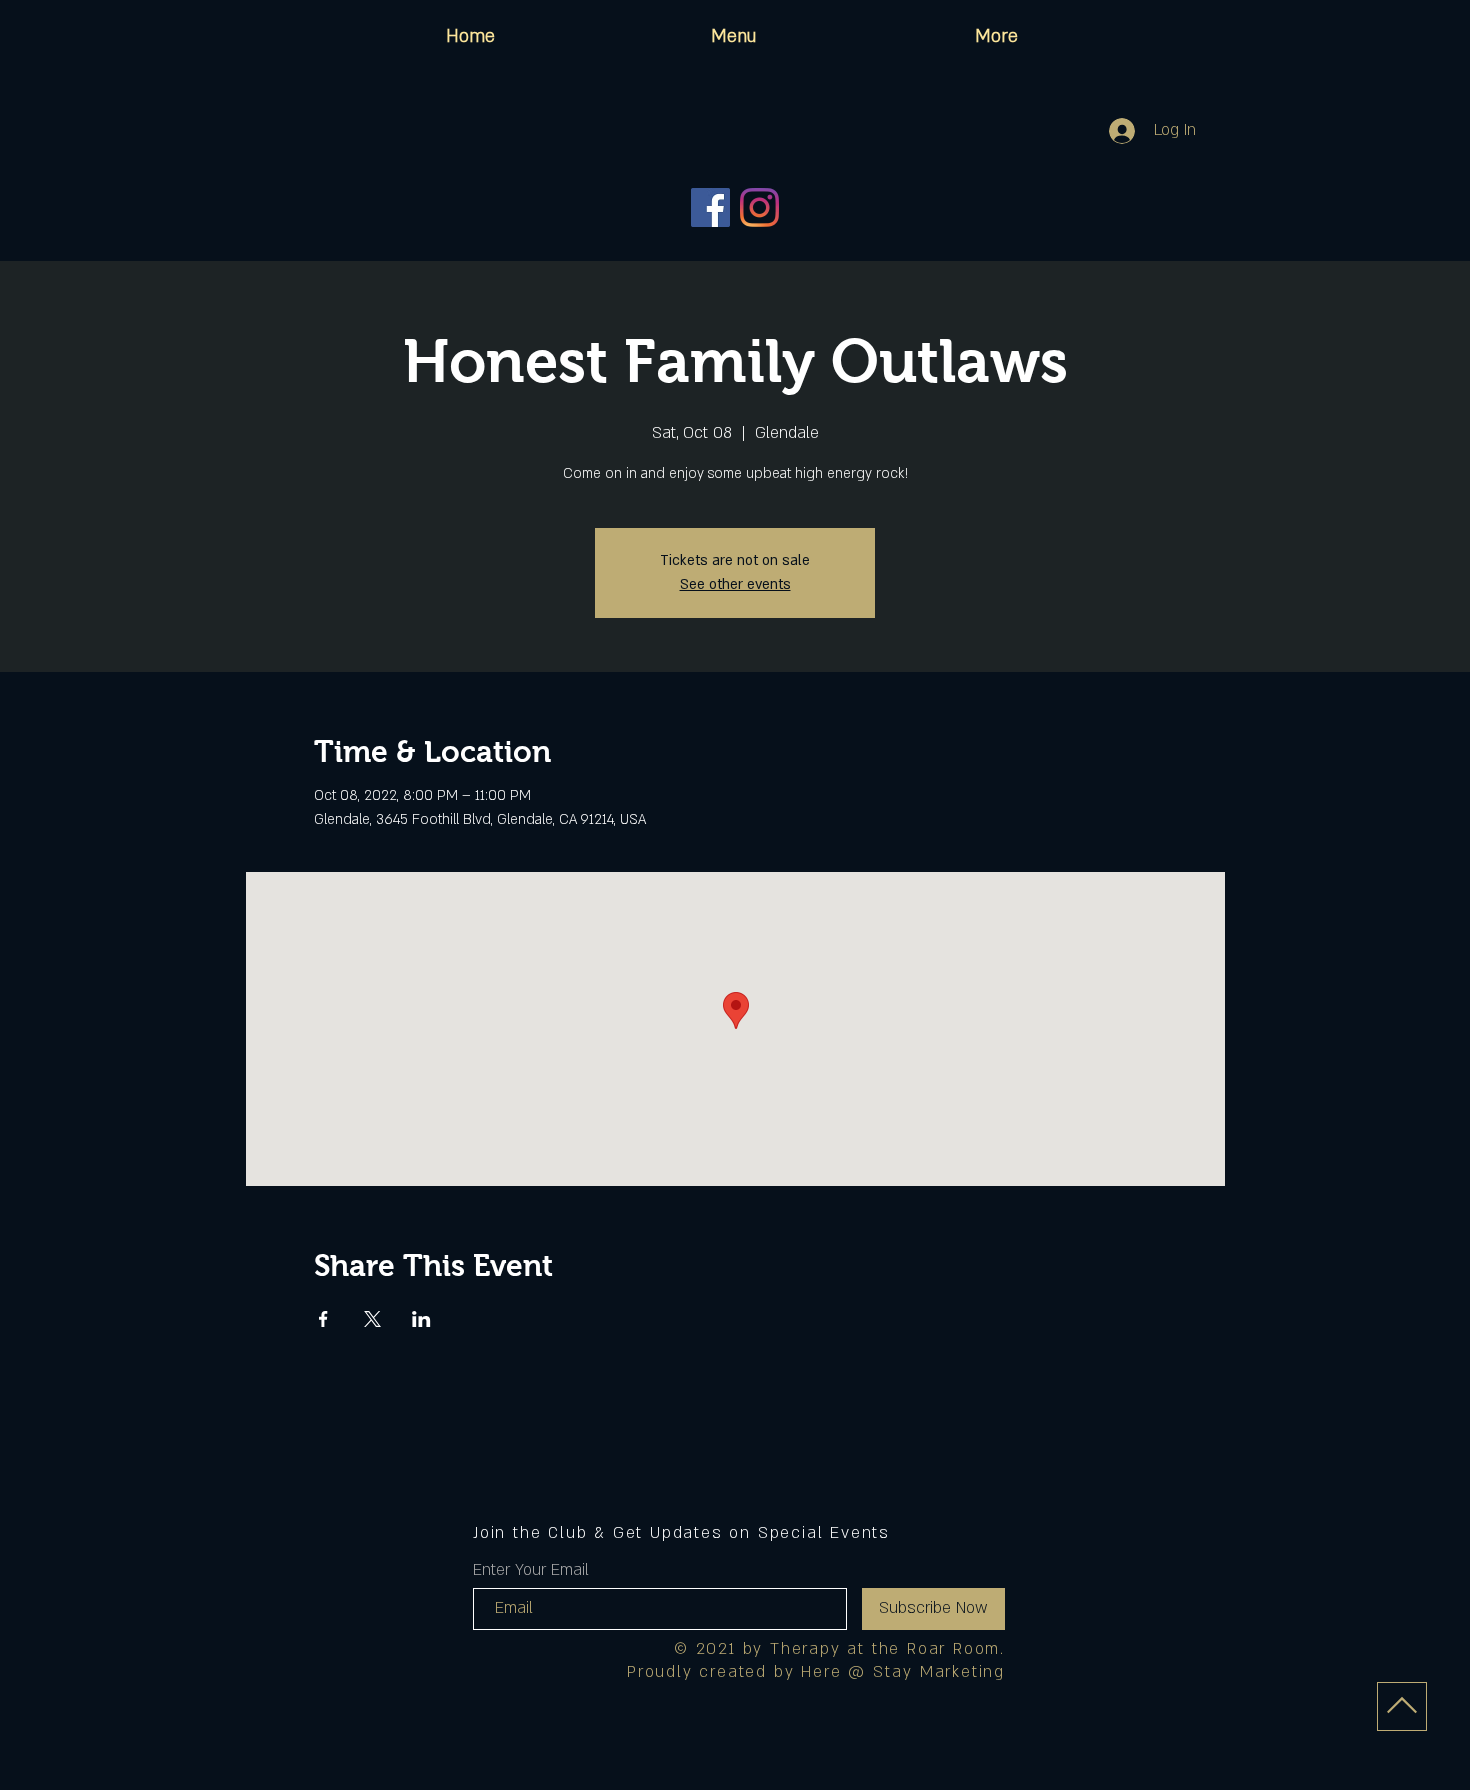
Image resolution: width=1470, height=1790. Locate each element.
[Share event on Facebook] (323, 1319)
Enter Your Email (531, 1570)
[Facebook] (710, 207)
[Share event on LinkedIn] (421, 1319)
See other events (735, 584)
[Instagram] (759, 207)
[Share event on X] (372, 1319)
